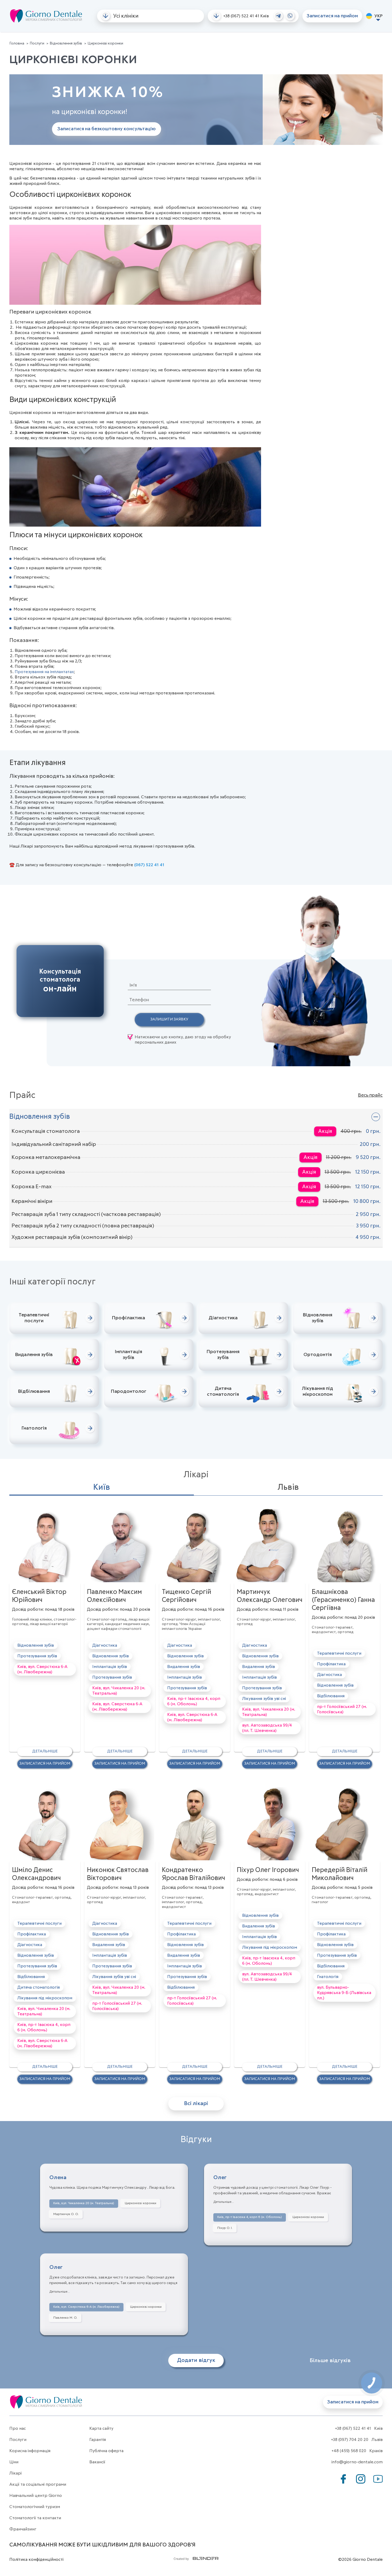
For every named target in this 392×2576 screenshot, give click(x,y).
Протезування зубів (37, 1656)
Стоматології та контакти (35, 2518)
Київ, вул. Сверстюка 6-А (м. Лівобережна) (42, 1669)
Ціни (14, 2462)
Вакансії (97, 2462)
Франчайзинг (23, 2529)
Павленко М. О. (65, 2318)
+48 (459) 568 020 (349, 2451)
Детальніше (45, 1751)
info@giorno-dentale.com (357, 2462)
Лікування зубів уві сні (264, 1699)
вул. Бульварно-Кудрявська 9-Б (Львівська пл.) (344, 1993)
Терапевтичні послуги (339, 1653)
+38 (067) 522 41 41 (241, 16)
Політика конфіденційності (36, 2559)
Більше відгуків (330, 2360)
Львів (288, 1488)
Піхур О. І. (225, 2228)
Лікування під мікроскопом (45, 1998)
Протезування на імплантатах (44, 672)
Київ (102, 1488)
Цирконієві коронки (141, 2203)
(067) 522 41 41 (149, 865)
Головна (17, 43)
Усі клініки (126, 16)
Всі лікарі (196, 2103)
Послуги (37, 43)
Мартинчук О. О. (66, 2214)
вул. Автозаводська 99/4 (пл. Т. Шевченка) (267, 1728)
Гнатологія (328, 1977)
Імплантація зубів (110, 1667)
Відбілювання (331, 1696)
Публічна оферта (106, 2451)
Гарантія (98, 2440)
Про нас (18, 2428)
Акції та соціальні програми (38, 2484)
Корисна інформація (30, 2451)
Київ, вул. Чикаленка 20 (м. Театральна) (119, 1691)
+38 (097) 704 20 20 (350, 2440)
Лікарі (15, 2473)
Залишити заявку (169, 1019)
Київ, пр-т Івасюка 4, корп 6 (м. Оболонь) (194, 1701)
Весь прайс (370, 1095)
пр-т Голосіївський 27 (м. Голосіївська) (342, 1709)
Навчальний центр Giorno (36, 2496)
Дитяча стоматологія (39, 1987)
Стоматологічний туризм (35, 2507)
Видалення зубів (184, 1667)
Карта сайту (101, 2428)
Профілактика (331, 1664)
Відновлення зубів (66, 43)
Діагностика (105, 1645)
